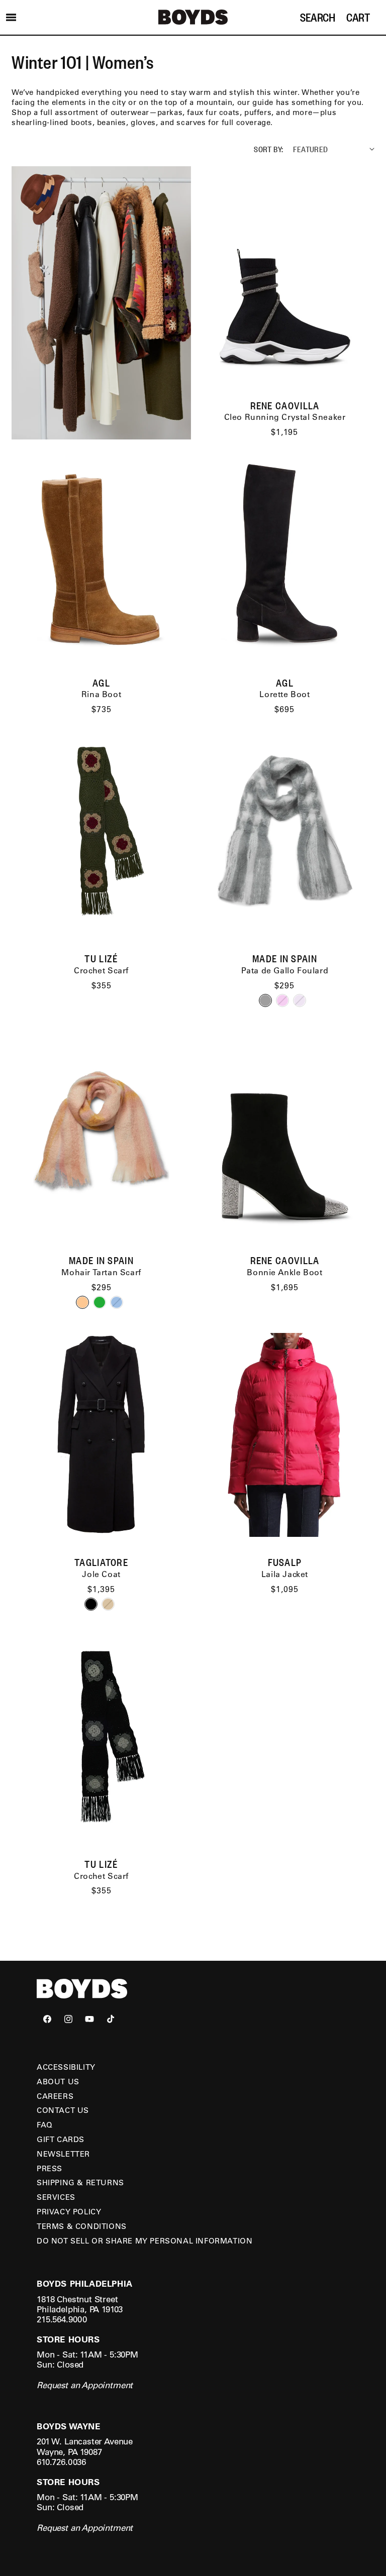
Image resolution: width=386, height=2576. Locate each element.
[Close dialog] (369, 1180)
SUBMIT (287, 1312)
